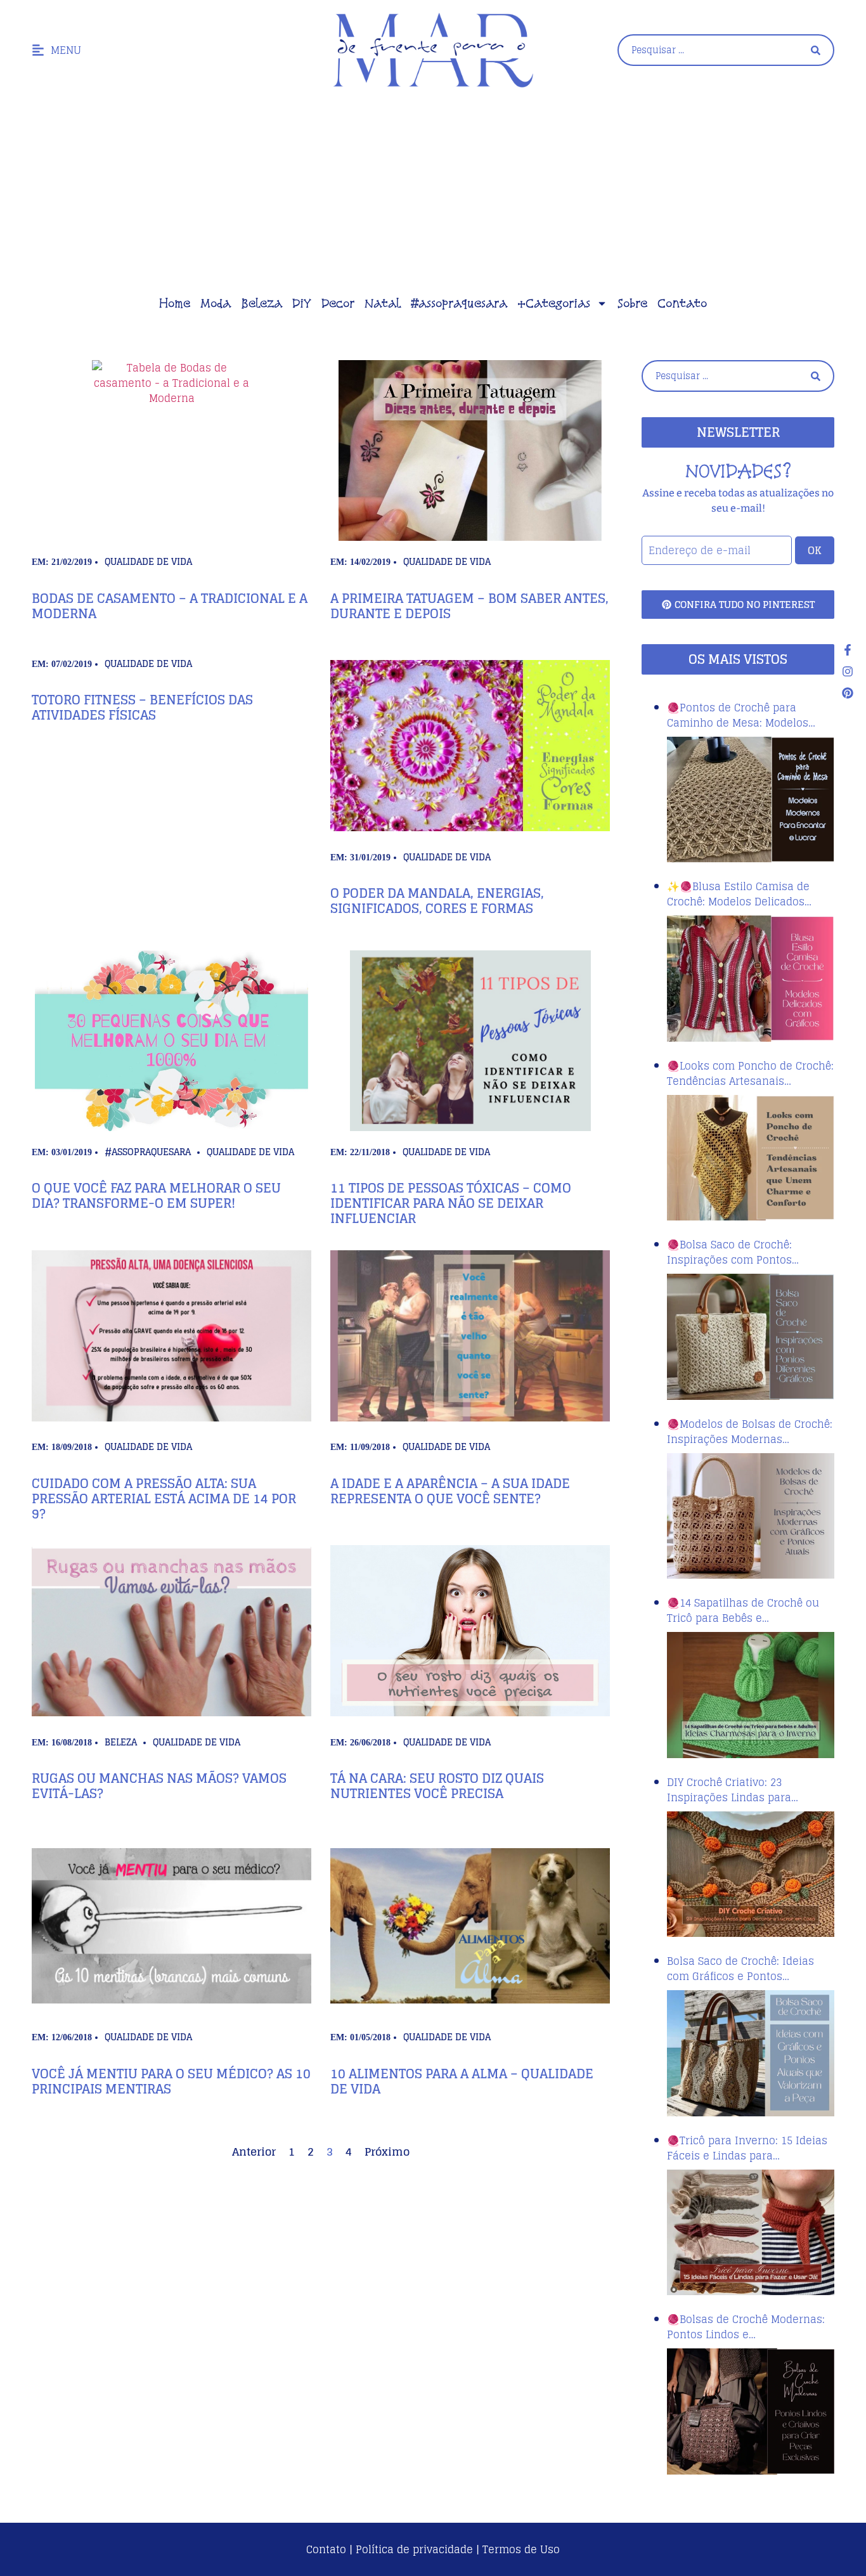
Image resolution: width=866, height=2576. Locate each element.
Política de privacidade (414, 2549)
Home (175, 303)
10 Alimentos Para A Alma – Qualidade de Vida (462, 2081)
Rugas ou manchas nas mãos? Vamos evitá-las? (159, 1786)
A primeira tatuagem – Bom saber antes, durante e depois (469, 606)
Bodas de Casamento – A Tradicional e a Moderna (170, 606)
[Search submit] (816, 50)
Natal (383, 303)
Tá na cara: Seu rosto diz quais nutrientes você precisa (437, 1786)
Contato (682, 303)
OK (815, 550)
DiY (302, 303)
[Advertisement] (433, 195)
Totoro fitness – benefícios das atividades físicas (142, 708)
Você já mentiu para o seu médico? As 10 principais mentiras (171, 2081)
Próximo (387, 2152)
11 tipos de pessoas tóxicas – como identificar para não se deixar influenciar (451, 1203)
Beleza (262, 303)
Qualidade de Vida (148, 561)
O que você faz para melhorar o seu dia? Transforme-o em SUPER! (156, 1196)
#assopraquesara (459, 303)
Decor (338, 303)
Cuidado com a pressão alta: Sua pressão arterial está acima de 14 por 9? (164, 1499)
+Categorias (554, 303)
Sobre (632, 303)
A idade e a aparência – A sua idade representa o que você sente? (450, 1491)
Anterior (254, 2152)
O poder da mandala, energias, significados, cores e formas (437, 901)
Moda (216, 303)
